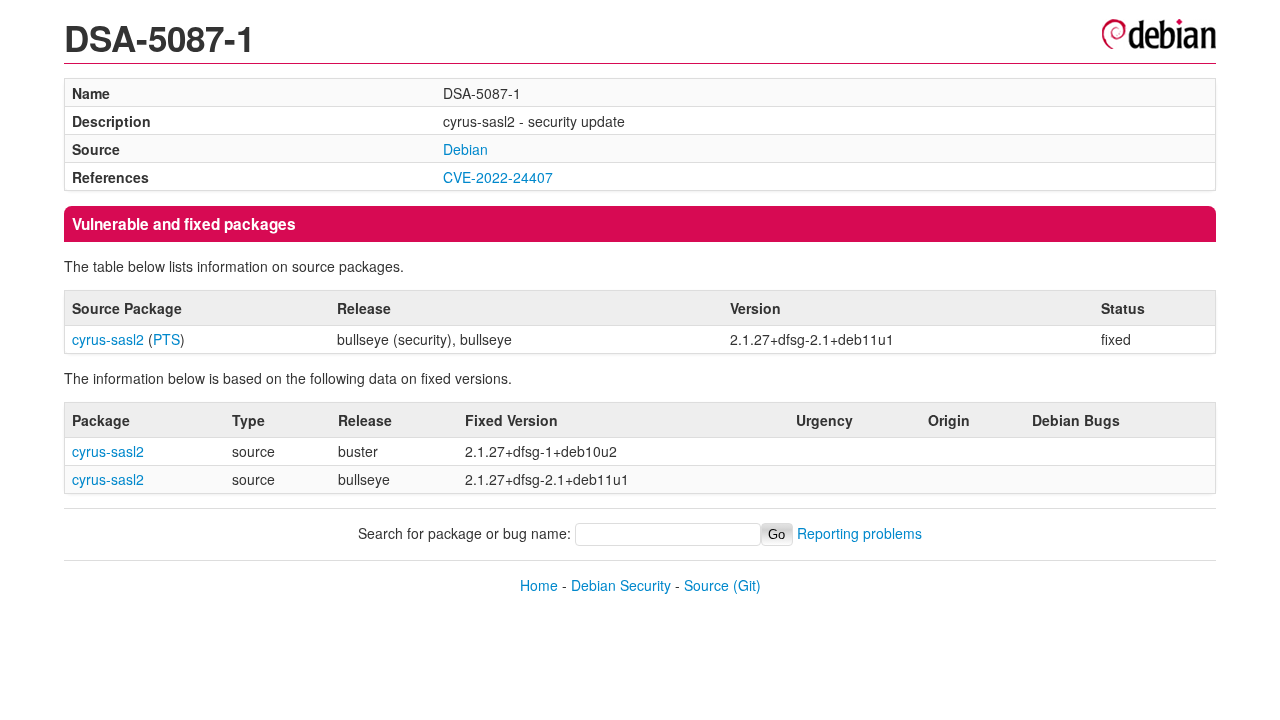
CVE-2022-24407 (498, 177)
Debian (465, 149)
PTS (166, 339)
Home (539, 585)
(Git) (747, 585)
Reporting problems (859, 533)
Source (706, 585)
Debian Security (621, 585)
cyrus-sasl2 (108, 339)
